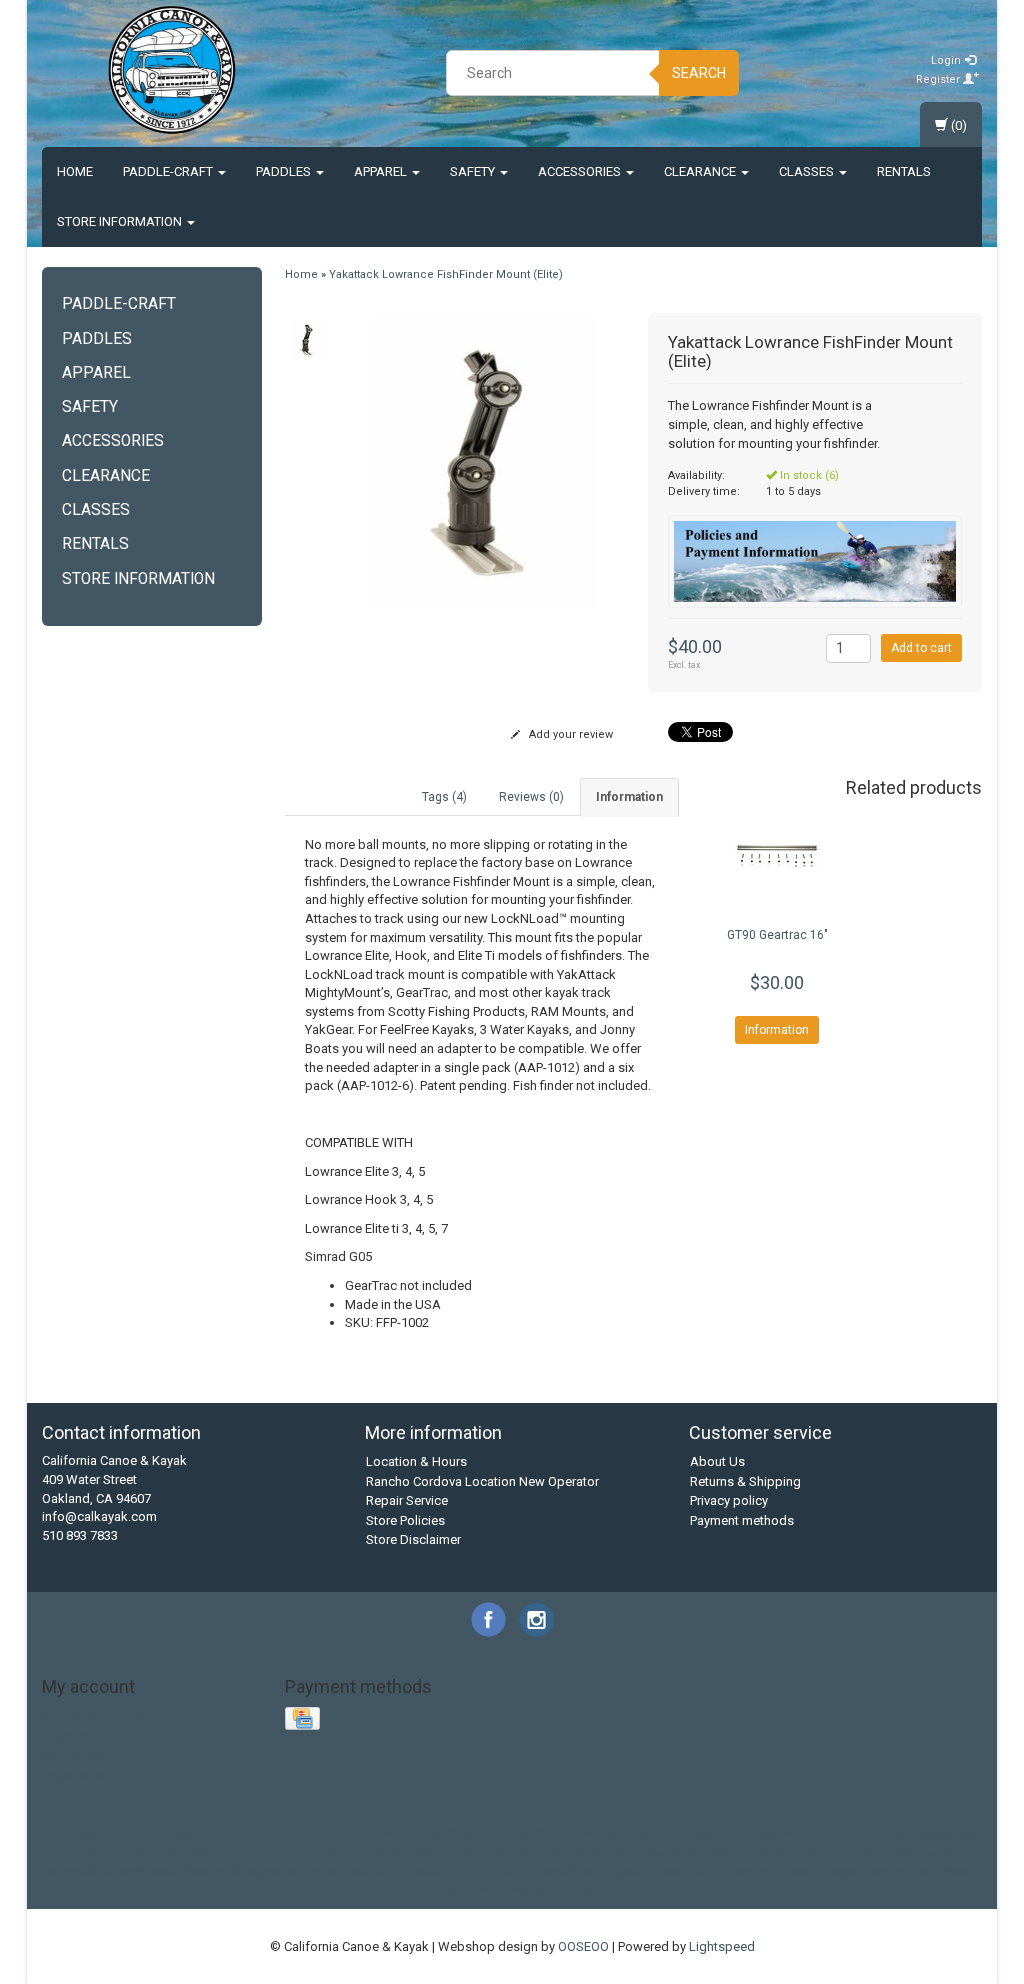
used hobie (688, 1870)
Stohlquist (565, 1833)
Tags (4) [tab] (444, 797)
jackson (518, 1852)
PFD (426, 1833)
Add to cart (921, 648)
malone (846, 1852)
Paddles (285, 171)
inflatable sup (446, 1852)
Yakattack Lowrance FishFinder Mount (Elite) (446, 274)
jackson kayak (591, 1852)
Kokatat (276, 1833)
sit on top (316, 1870)
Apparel (382, 171)
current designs (878, 1833)
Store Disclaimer (413, 1539)
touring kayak (533, 1870)
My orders (72, 1736)
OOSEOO (583, 1946)
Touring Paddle (647, 1833)
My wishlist (75, 1775)
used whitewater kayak (796, 1870)
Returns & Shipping (745, 1481)
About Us (717, 1461)
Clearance (701, 171)
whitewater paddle (533, 1889)
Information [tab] (629, 797)
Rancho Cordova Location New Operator (482, 1481)
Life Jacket (340, 1833)
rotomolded (77, 1870)
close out (726, 1833)
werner (890, 1870)
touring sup (614, 1870)
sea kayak (150, 1870)
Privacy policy (729, 1500)
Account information (102, 1716)
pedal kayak (912, 1852)
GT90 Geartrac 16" (777, 935)
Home (75, 171)
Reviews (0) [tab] (531, 797)
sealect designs (234, 1870)
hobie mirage (294, 1852)
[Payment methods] (304, 1719)
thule (471, 1870)
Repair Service (407, 1500)
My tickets (72, 1755)
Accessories (581, 171)
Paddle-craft (169, 171)
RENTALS (904, 171)
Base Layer (74, 1833)
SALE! (464, 1833)
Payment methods (742, 1520)
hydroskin (369, 1852)
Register (939, 79)
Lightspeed (722, 1946)
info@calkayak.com (99, 1516)
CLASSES (808, 171)
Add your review (569, 734)
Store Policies (405, 1520)
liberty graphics (771, 1852)
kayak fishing (680, 1852)
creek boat (793, 1833)
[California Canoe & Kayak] (172, 70)
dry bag (954, 1833)
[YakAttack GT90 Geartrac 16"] (777, 857)
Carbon (136, 1833)
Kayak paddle (205, 1833)
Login (947, 60)
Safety (474, 171)
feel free (96, 1852)
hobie (230, 1852)
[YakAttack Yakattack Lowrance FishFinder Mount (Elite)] (307, 340)
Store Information (121, 221)
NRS (393, 1833)
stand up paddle (400, 1870)
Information (777, 1030)
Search (699, 73)
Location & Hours (416, 1461)
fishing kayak (167, 1852)
